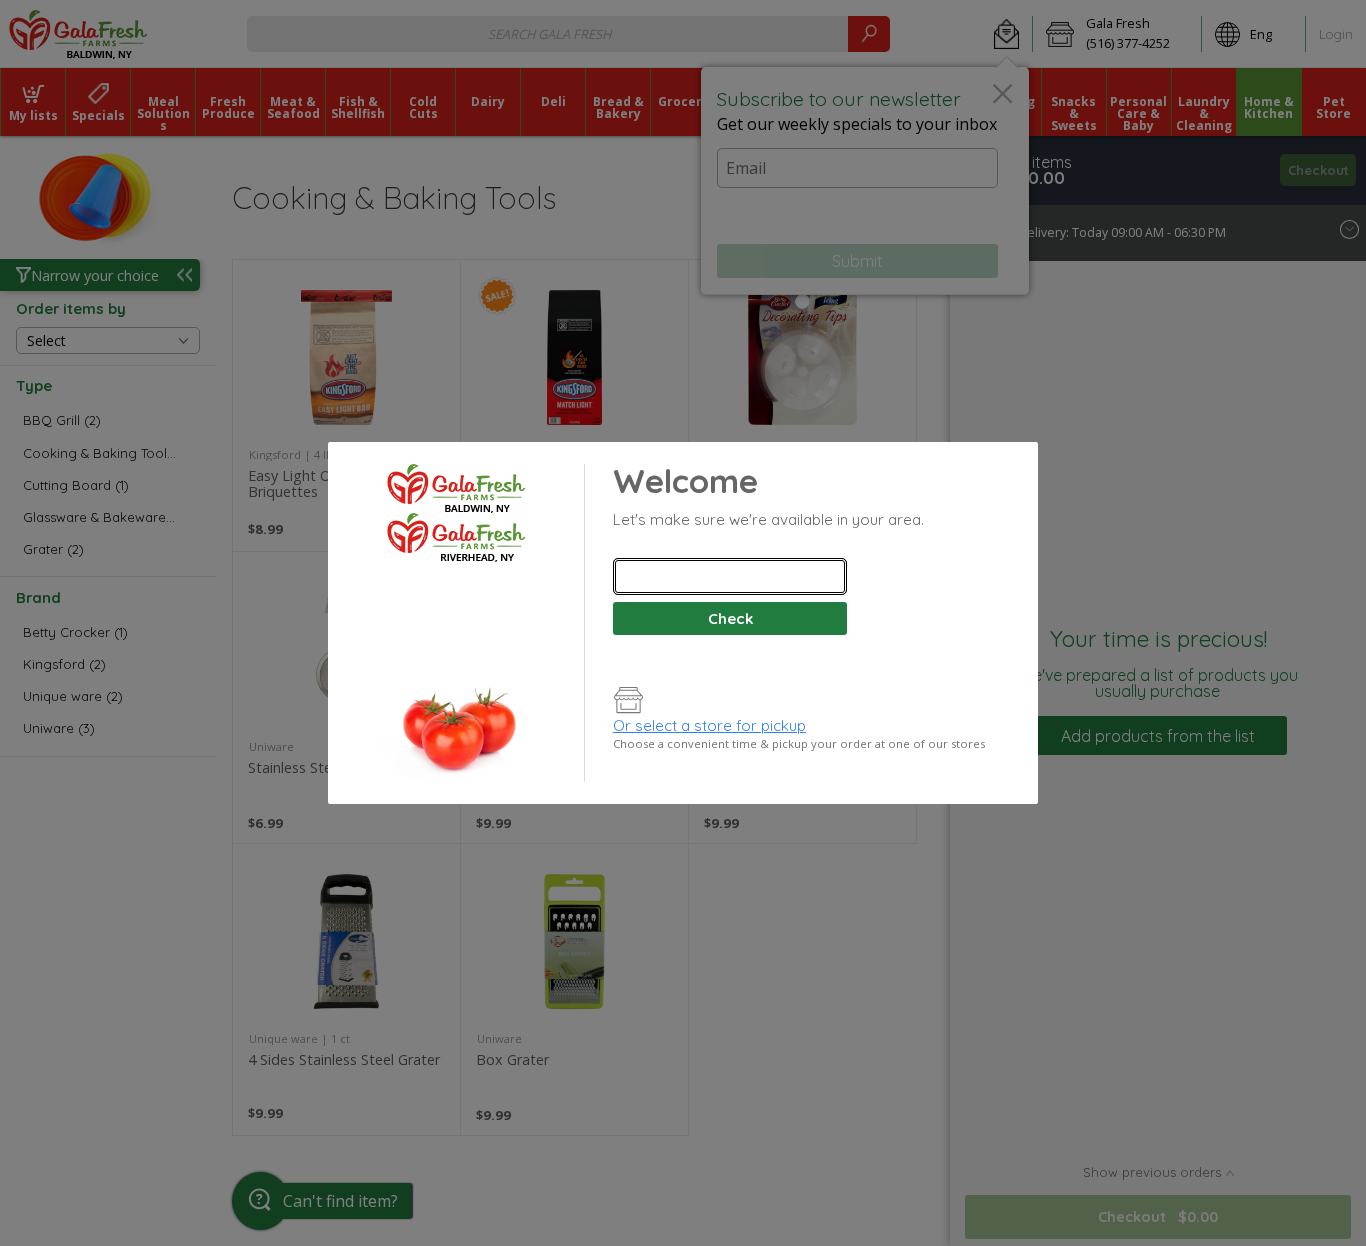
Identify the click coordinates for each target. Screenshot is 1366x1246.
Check (730, 618)
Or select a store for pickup (709, 725)
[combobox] (730, 576)
